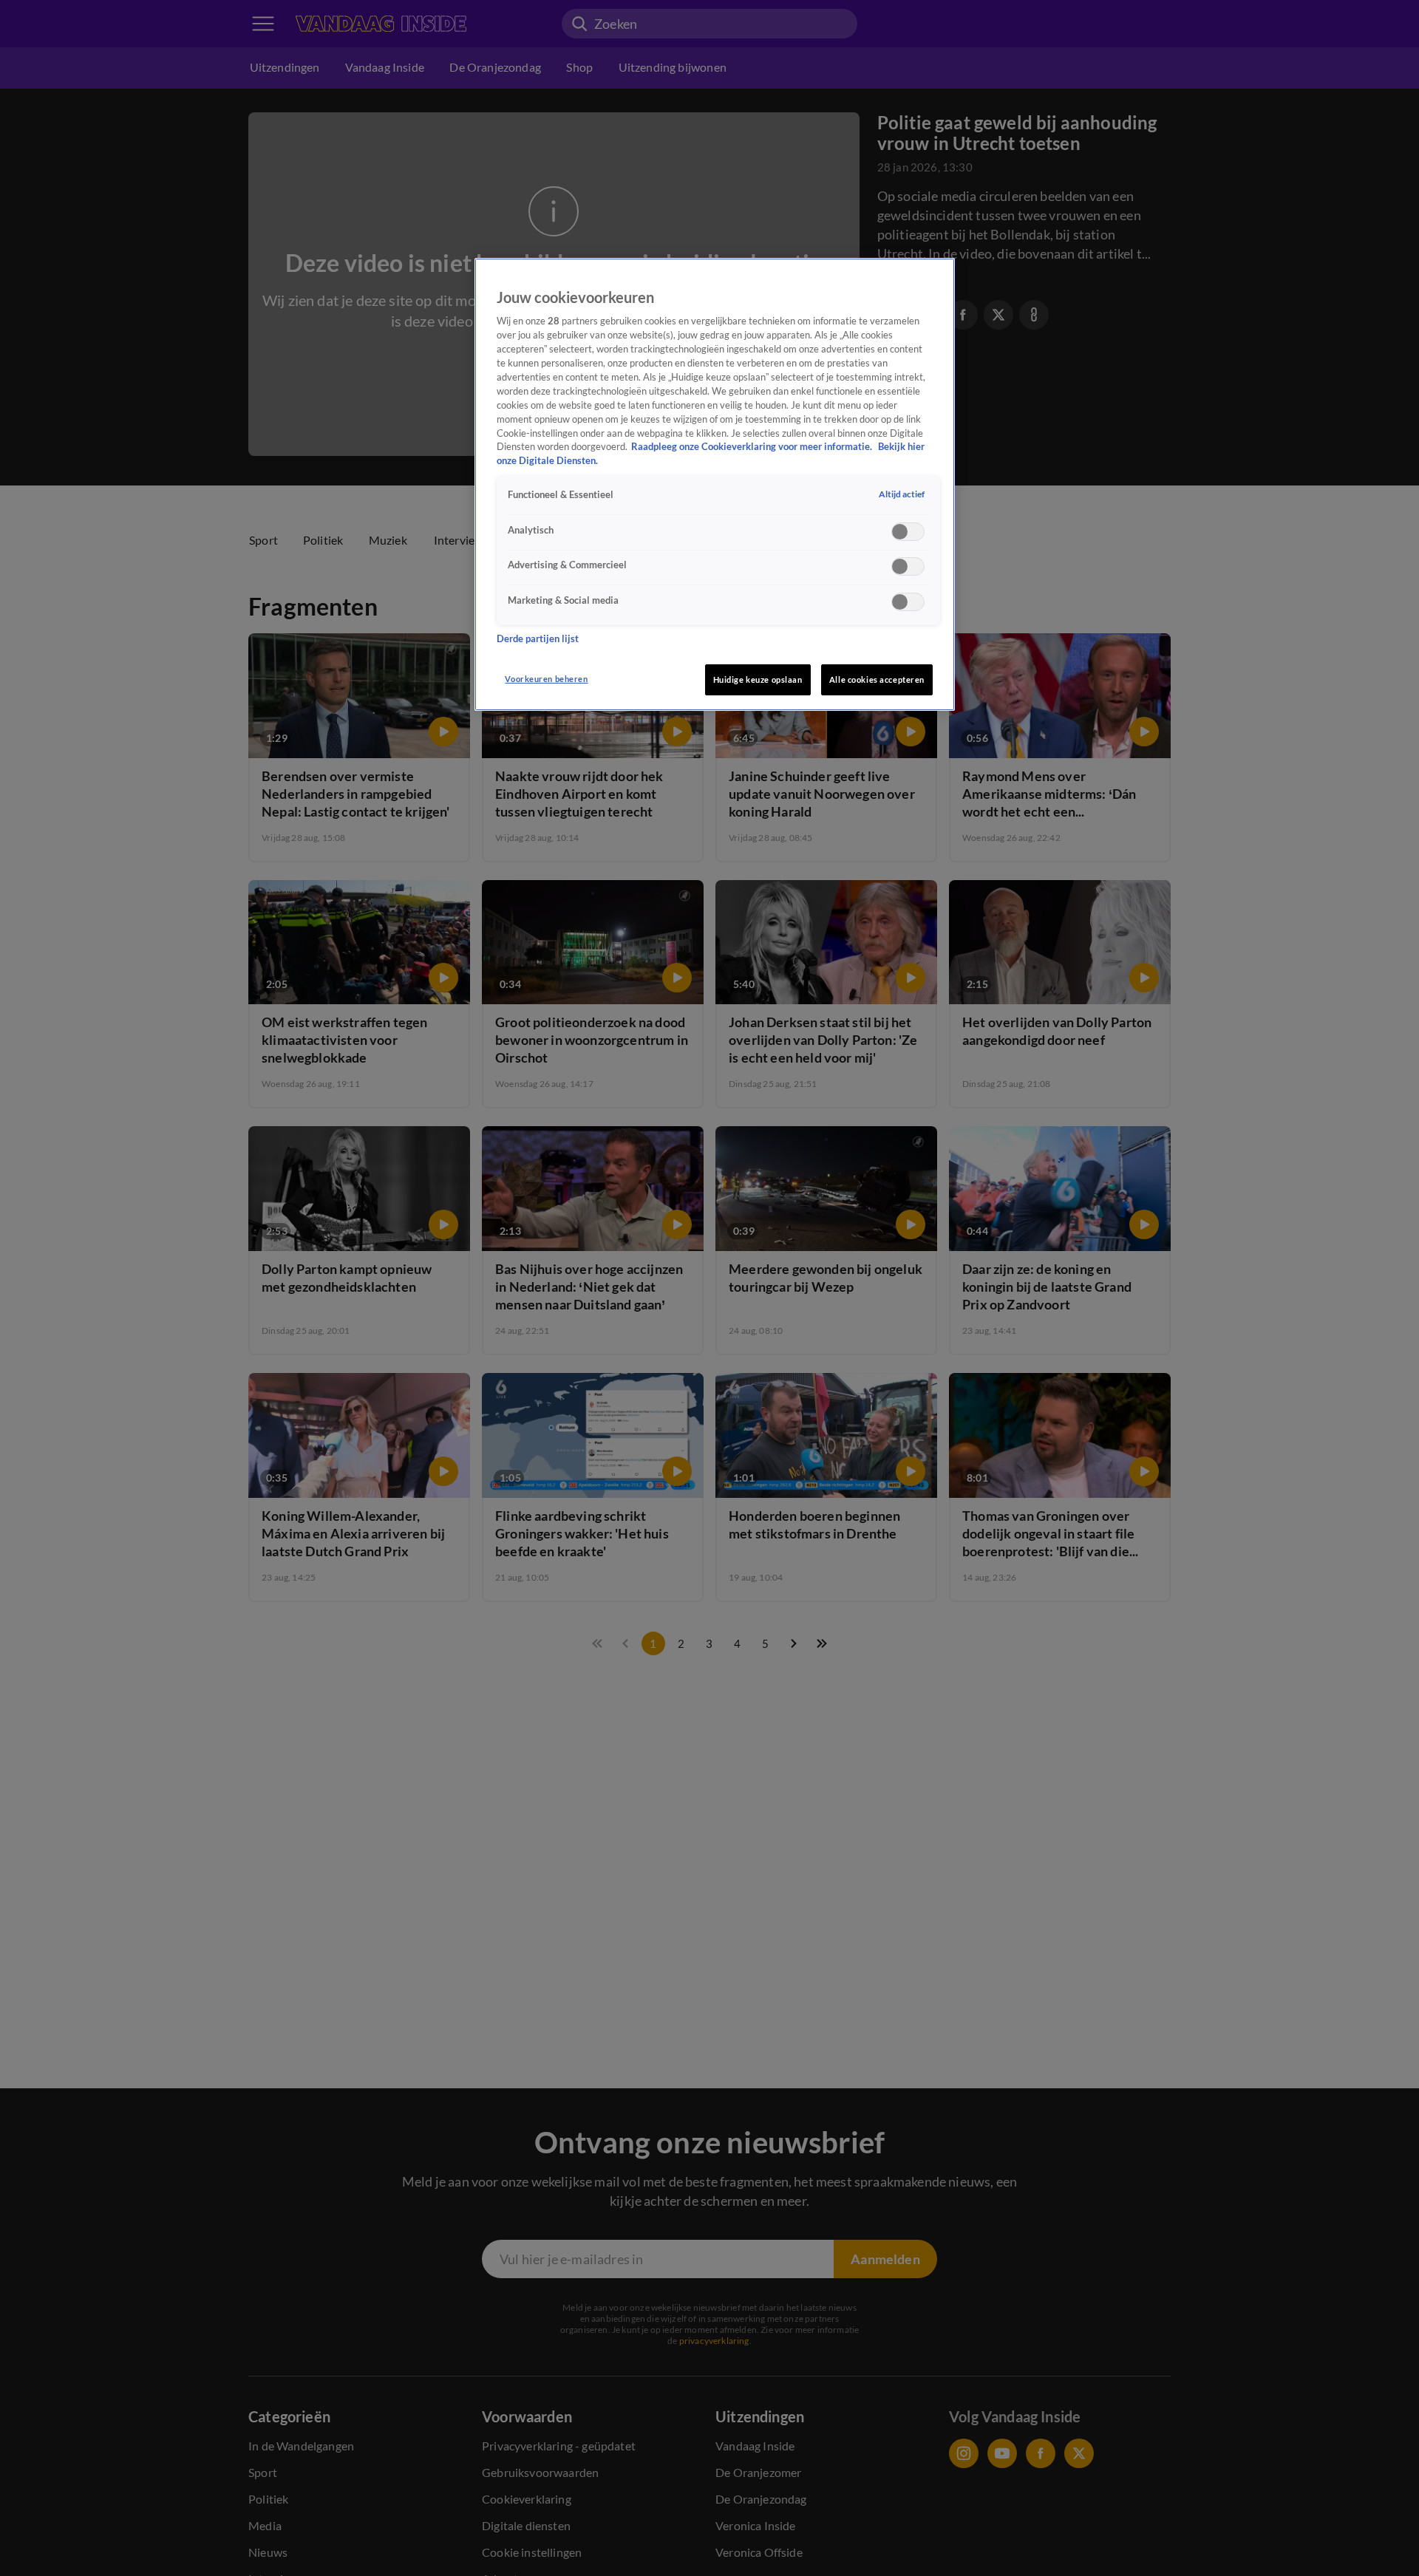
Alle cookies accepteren (877, 679)
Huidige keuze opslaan (758, 679)
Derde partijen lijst (538, 638)
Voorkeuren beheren (546, 679)
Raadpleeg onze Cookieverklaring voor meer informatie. (753, 447)
